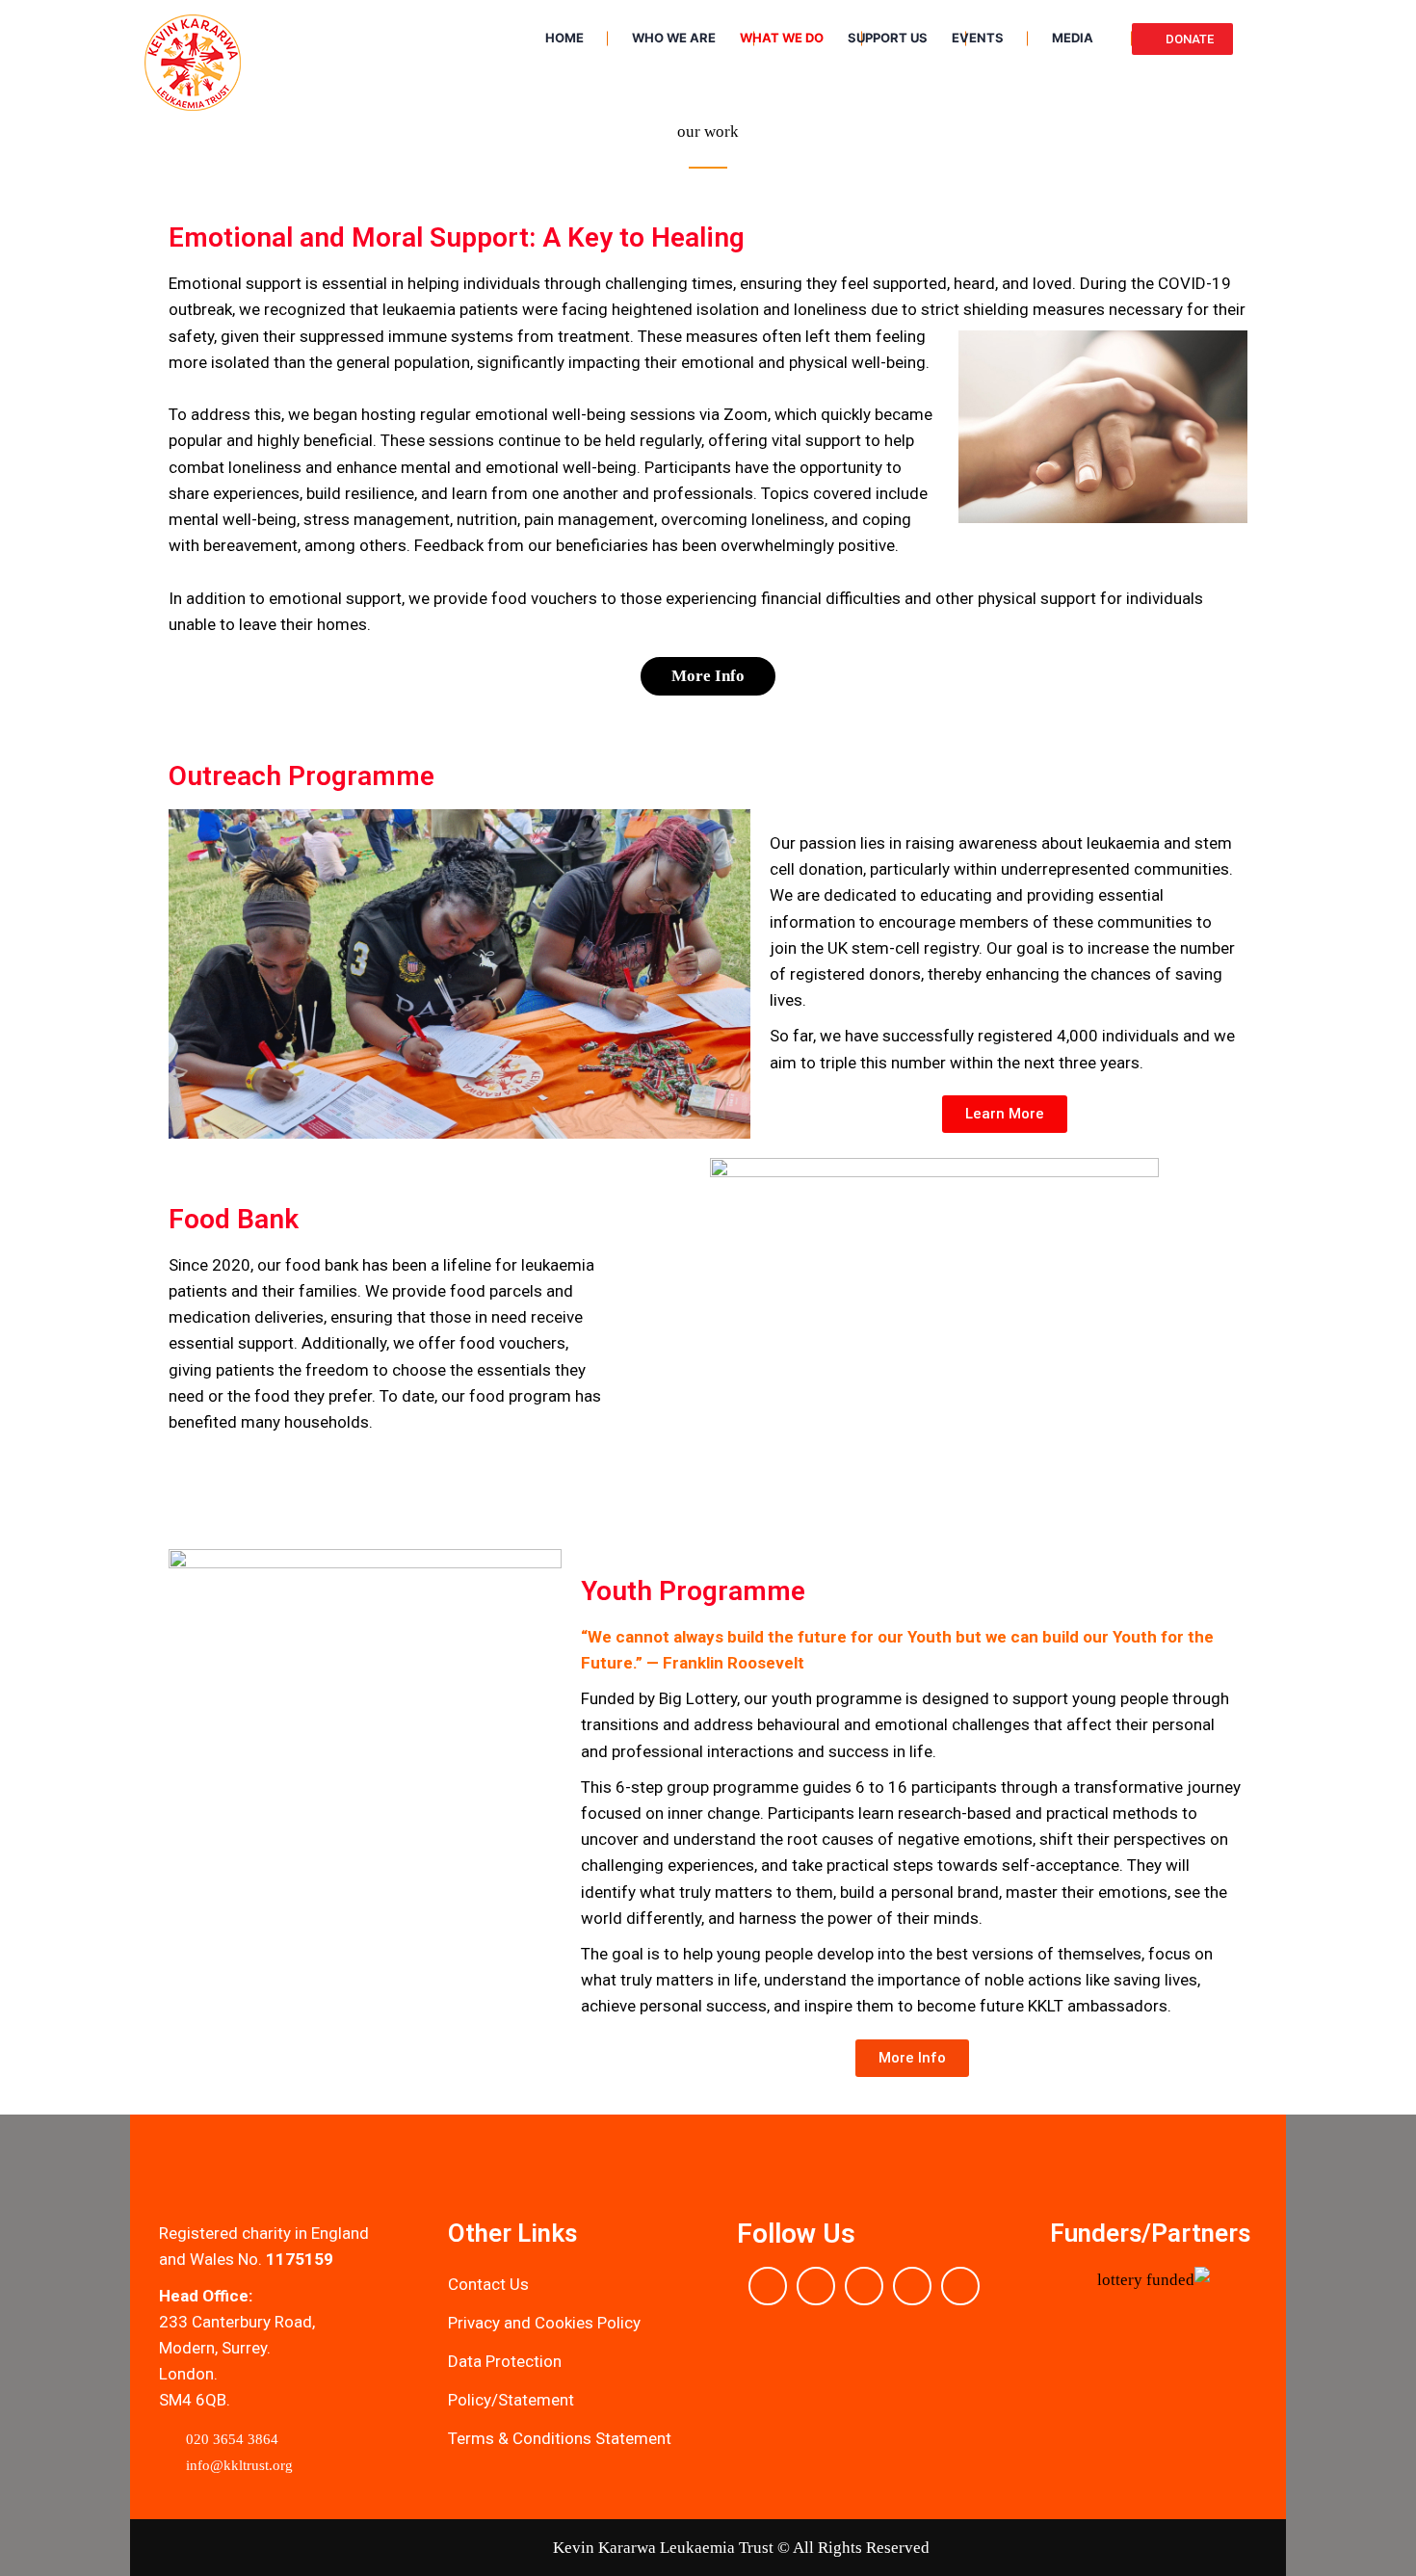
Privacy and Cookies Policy (544, 2323)
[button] (1069, 2291)
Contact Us (488, 2284)
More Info (708, 676)
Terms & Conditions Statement (560, 2438)
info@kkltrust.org (237, 2465)
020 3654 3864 (230, 2439)
